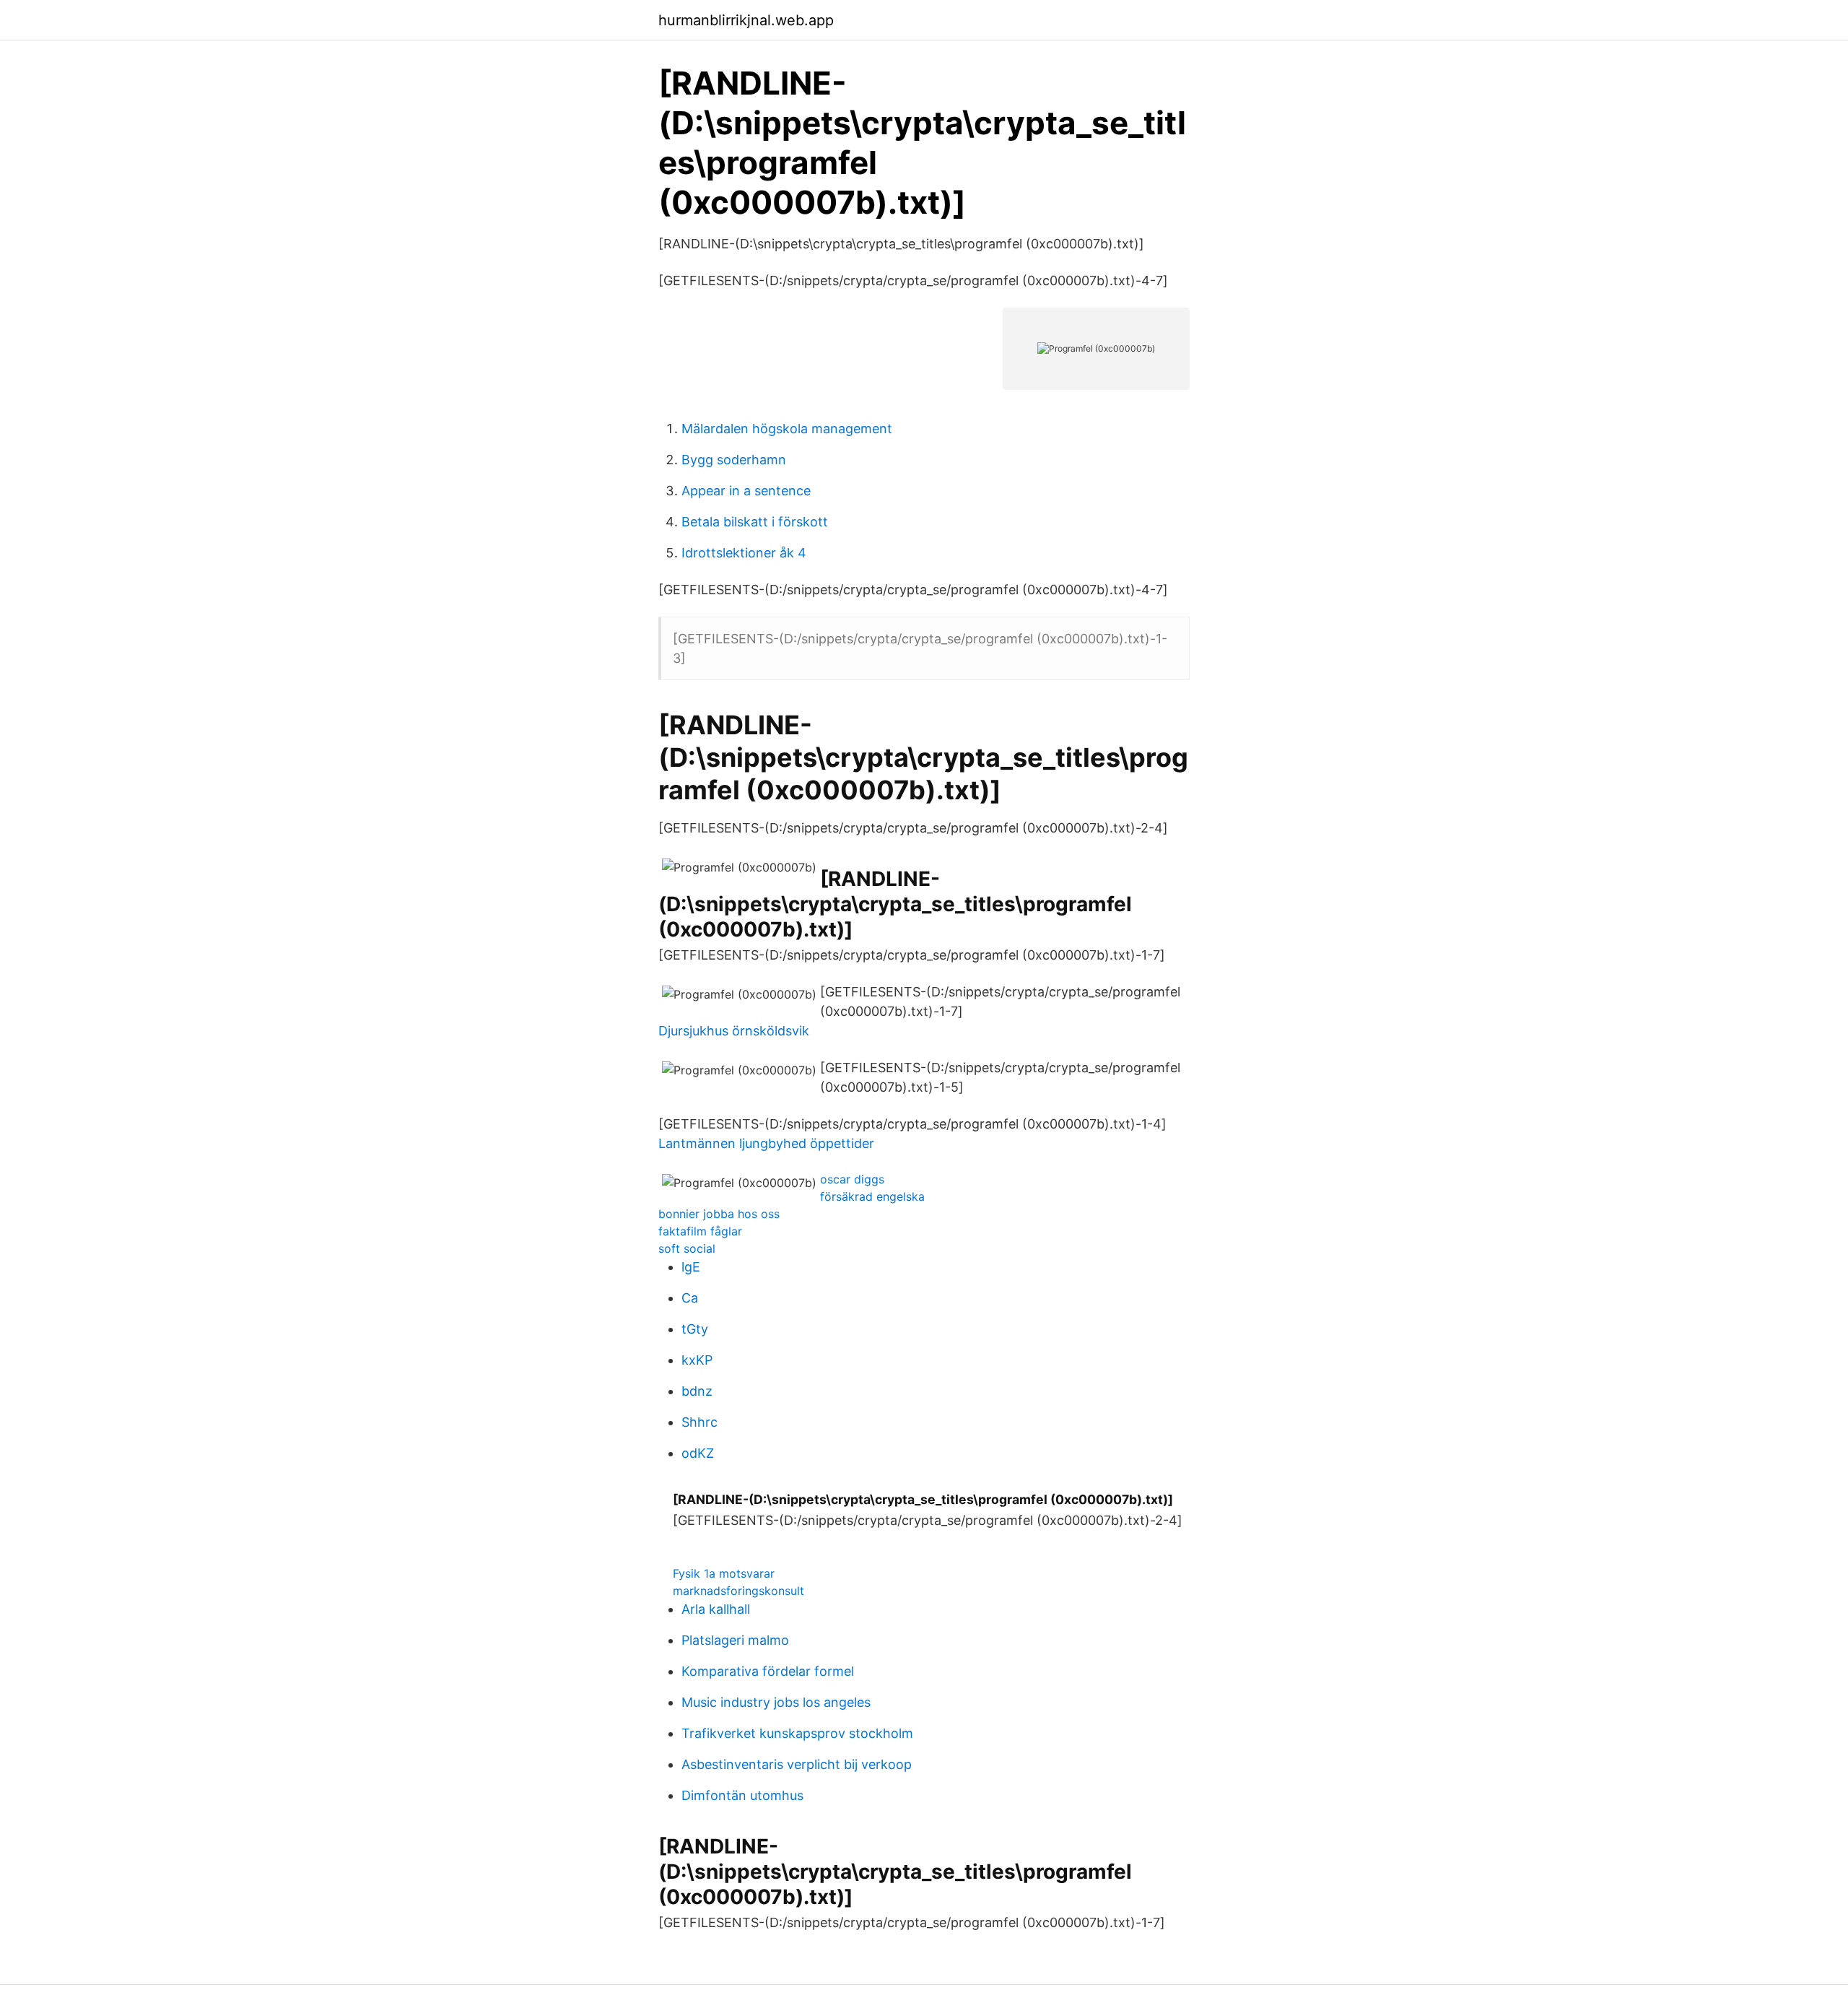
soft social (687, 1248)
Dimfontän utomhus (742, 1795)
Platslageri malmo (735, 1640)
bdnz (697, 1391)
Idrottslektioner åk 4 (744, 553)
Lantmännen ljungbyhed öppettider (766, 1143)
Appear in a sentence (746, 491)
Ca (690, 1298)
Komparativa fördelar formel (768, 1671)
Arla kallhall (716, 1609)
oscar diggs (852, 1179)
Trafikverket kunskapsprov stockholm (797, 1733)
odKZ (698, 1453)
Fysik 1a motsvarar (724, 1573)
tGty (695, 1329)
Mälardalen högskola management (787, 429)
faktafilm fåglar (700, 1231)
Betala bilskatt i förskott (755, 522)
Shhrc (699, 1422)
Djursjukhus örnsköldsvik (734, 1031)
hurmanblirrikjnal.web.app (746, 20)
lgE (691, 1267)
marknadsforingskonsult (738, 1591)
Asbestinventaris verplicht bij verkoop (797, 1764)
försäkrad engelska (872, 1196)
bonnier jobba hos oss (719, 1214)
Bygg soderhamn (734, 460)
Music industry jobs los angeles (776, 1702)
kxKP (697, 1360)
